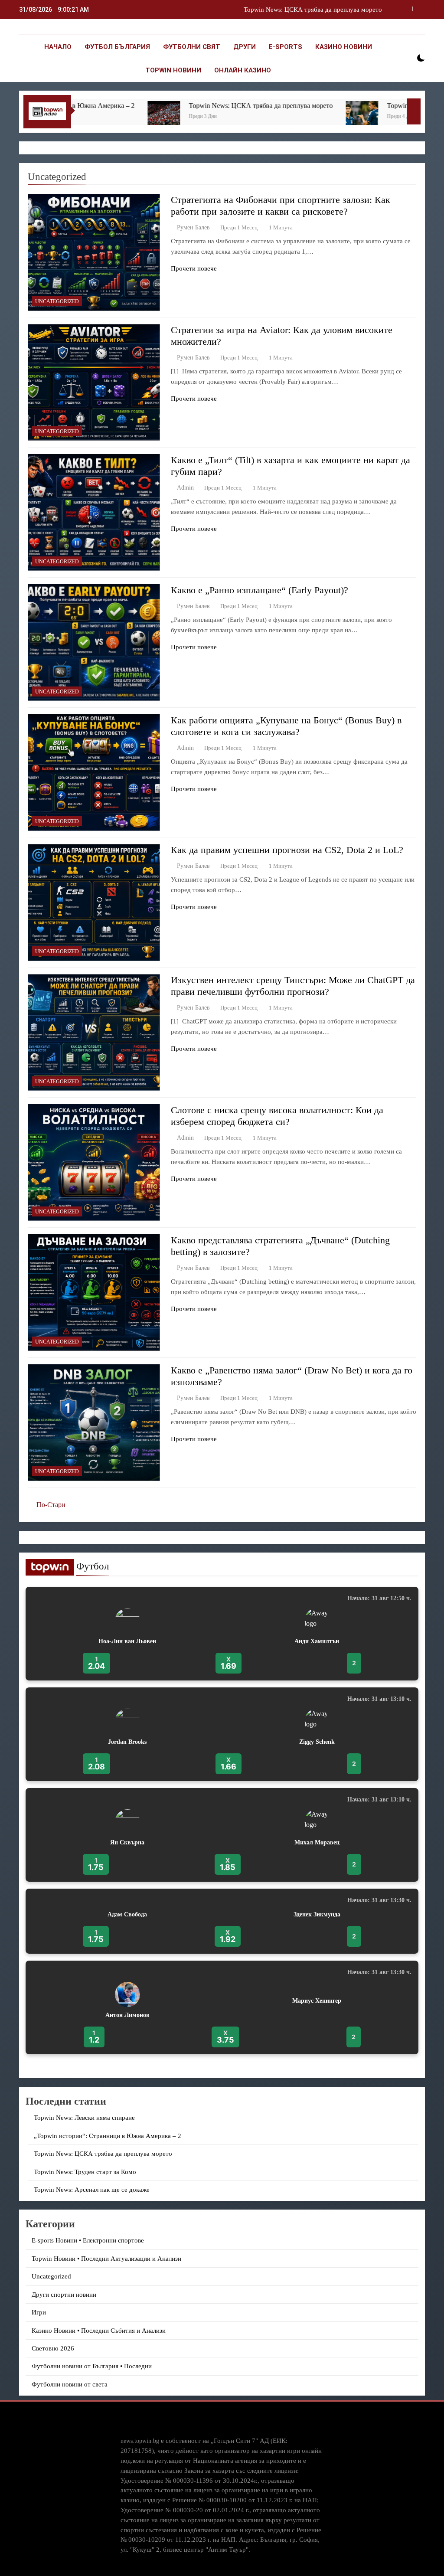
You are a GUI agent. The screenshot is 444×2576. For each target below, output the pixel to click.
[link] (222, 1634)
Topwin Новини (173, 70)
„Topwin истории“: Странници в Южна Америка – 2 (108, 2136)
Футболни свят (192, 47)
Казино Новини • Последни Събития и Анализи (99, 2331)
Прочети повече (194, 268)
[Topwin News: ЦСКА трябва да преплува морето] (96, 117)
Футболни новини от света (70, 2384)
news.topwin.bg (140, 2441)
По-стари (51, 1505)
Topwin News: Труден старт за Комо (331, 10)
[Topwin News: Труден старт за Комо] (294, 117)
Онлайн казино (243, 70)
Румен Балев (193, 227)
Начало (58, 47)
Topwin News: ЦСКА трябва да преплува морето (193, 106)
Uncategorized (57, 301)
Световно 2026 (53, 2348)
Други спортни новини (64, 2295)
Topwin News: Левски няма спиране (84, 2118)
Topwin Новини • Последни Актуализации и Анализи (106, 2259)
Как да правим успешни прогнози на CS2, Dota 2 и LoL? (287, 850)
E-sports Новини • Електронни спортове (88, 2240)
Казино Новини (344, 47)
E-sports (286, 47)
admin (185, 488)
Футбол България (117, 47)
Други (245, 47)
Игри (39, 2312)
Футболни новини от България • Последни (92, 2366)
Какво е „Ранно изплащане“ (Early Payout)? (260, 590)
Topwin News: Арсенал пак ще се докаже (92, 2190)
